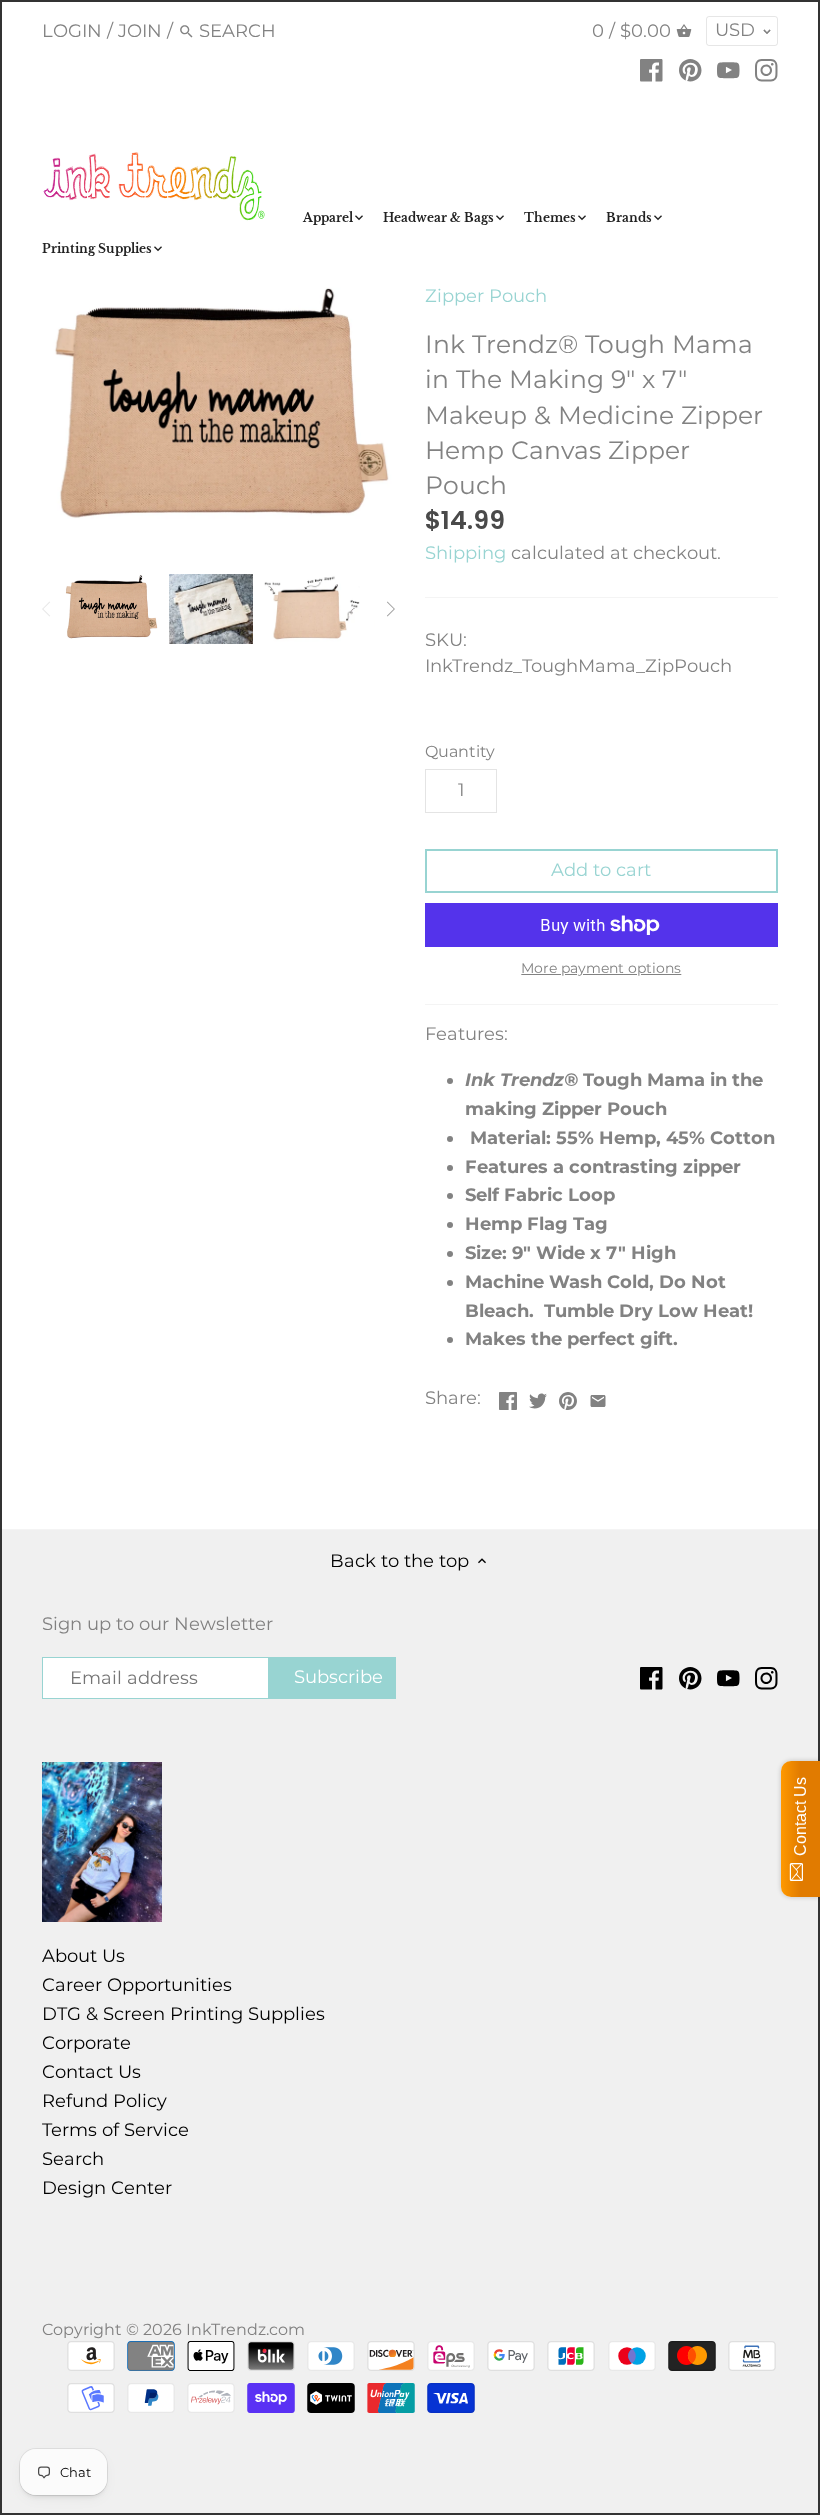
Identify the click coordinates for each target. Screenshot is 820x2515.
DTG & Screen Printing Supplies (183, 2014)
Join (140, 31)
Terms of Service (115, 2130)
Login (72, 31)
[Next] (390, 609)
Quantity (460, 751)
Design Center (107, 2188)
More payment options (601, 968)
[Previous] (47, 609)
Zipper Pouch (486, 296)
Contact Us (91, 2072)
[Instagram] (766, 69)
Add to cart (601, 870)
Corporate (86, 2043)
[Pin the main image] (568, 1396)
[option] (110, 609)
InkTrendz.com (245, 2329)
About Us (83, 1956)
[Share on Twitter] (538, 1396)
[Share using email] (598, 1396)
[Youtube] (728, 69)
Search (73, 2159)
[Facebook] (651, 69)
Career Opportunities (137, 1985)
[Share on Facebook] (508, 1396)
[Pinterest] (690, 69)
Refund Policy (104, 2101)
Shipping (465, 553)
